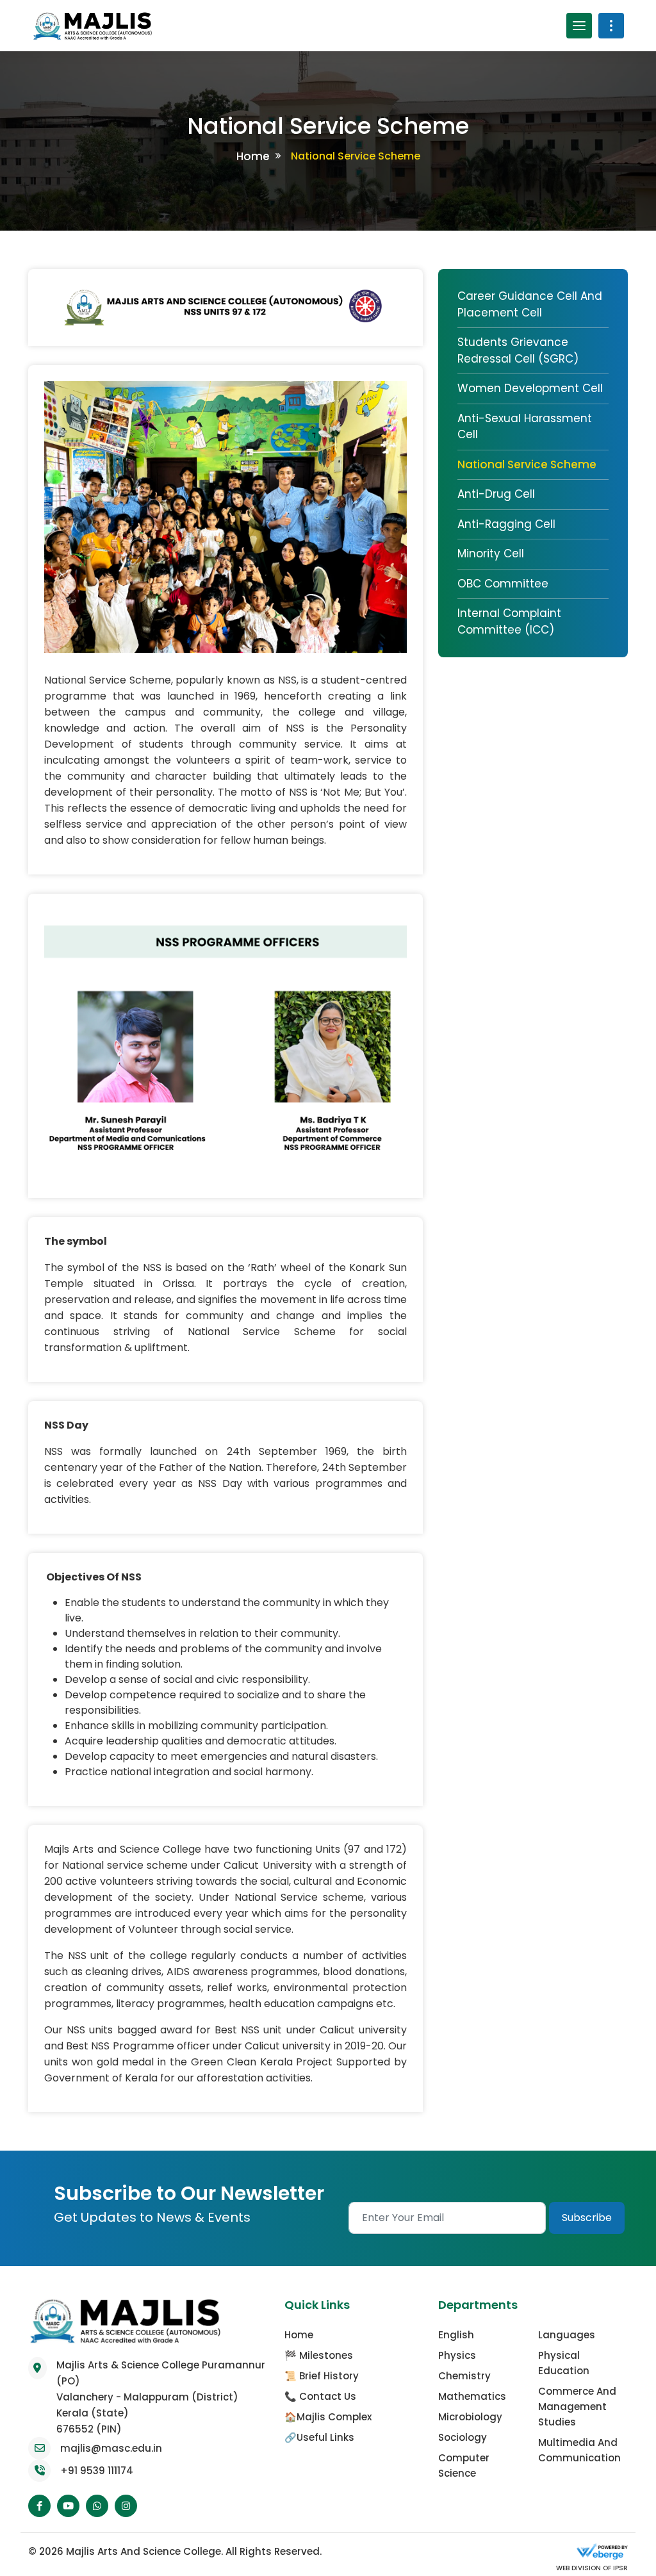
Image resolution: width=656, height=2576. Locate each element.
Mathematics (472, 2366)
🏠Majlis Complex (328, 2387)
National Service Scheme (527, 464)
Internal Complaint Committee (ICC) (509, 621)
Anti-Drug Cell (496, 494)
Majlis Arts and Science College (143, 2521)
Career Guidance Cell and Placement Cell (530, 304)
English (456, 2305)
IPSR (619, 2538)
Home (253, 156)
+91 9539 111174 (97, 2441)
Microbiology (470, 2387)
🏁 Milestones (319, 2325)
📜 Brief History (322, 2346)
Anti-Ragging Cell (506, 524)
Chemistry (464, 2346)
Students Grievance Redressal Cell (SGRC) (518, 350)
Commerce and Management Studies (577, 2376)
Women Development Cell (530, 388)
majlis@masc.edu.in (111, 2418)
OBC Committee (503, 584)
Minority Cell (491, 554)
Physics (457, 2325)
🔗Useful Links (319, 2407)
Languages (567, 2305)
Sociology (463, 2407)
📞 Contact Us (320, 2366)
